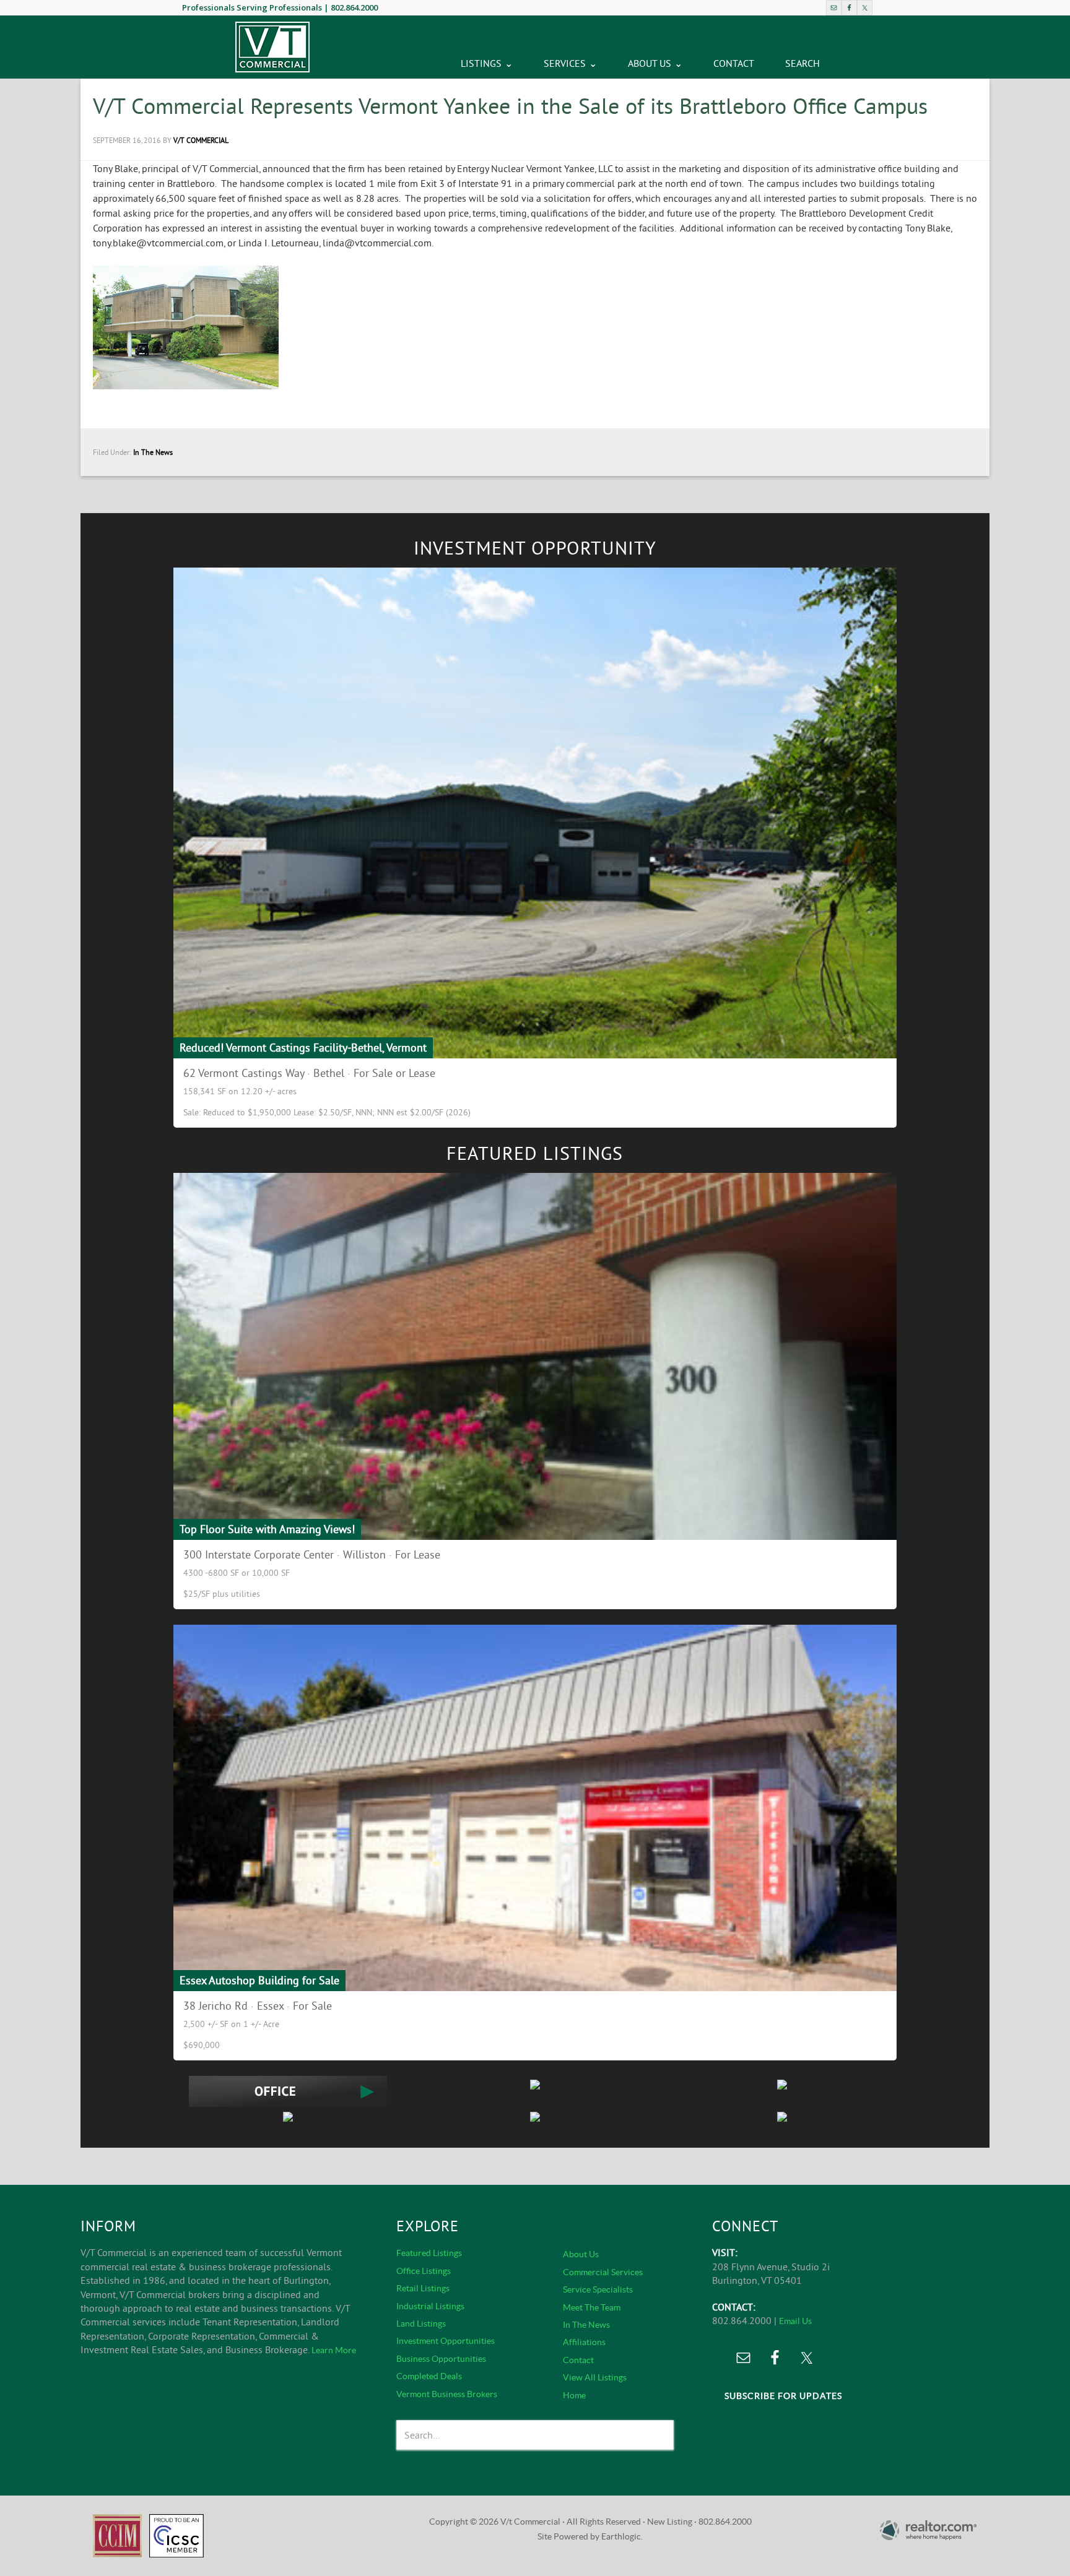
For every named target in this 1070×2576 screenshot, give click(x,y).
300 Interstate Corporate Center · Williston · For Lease (312, 1554)
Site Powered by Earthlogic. (590, 2536)
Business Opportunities (441, 2359)
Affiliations (584, 2342)
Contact (578, 2360)
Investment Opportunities (446, 2341)
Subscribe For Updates (783, 2396)
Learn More (334, 2350)
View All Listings (595, 2377)
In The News (153, 452)
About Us (581, 2254)
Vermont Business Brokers (447, 2394)
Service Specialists (598, 2289)
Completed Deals (429, 2376)
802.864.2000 (354, 7)
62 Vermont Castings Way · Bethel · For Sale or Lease (309, 1073)
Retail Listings (423, 2288)
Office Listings (424, 2271)
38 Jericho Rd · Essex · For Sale (258, 2006)
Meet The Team (592, 2307)
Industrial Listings (430, 2306)
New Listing (670, 2522)
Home (574, 2395)
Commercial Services (603, 2272)
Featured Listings (429, 2253)
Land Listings (421, 2323)
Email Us (795, 2321)
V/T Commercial (272, 47)
